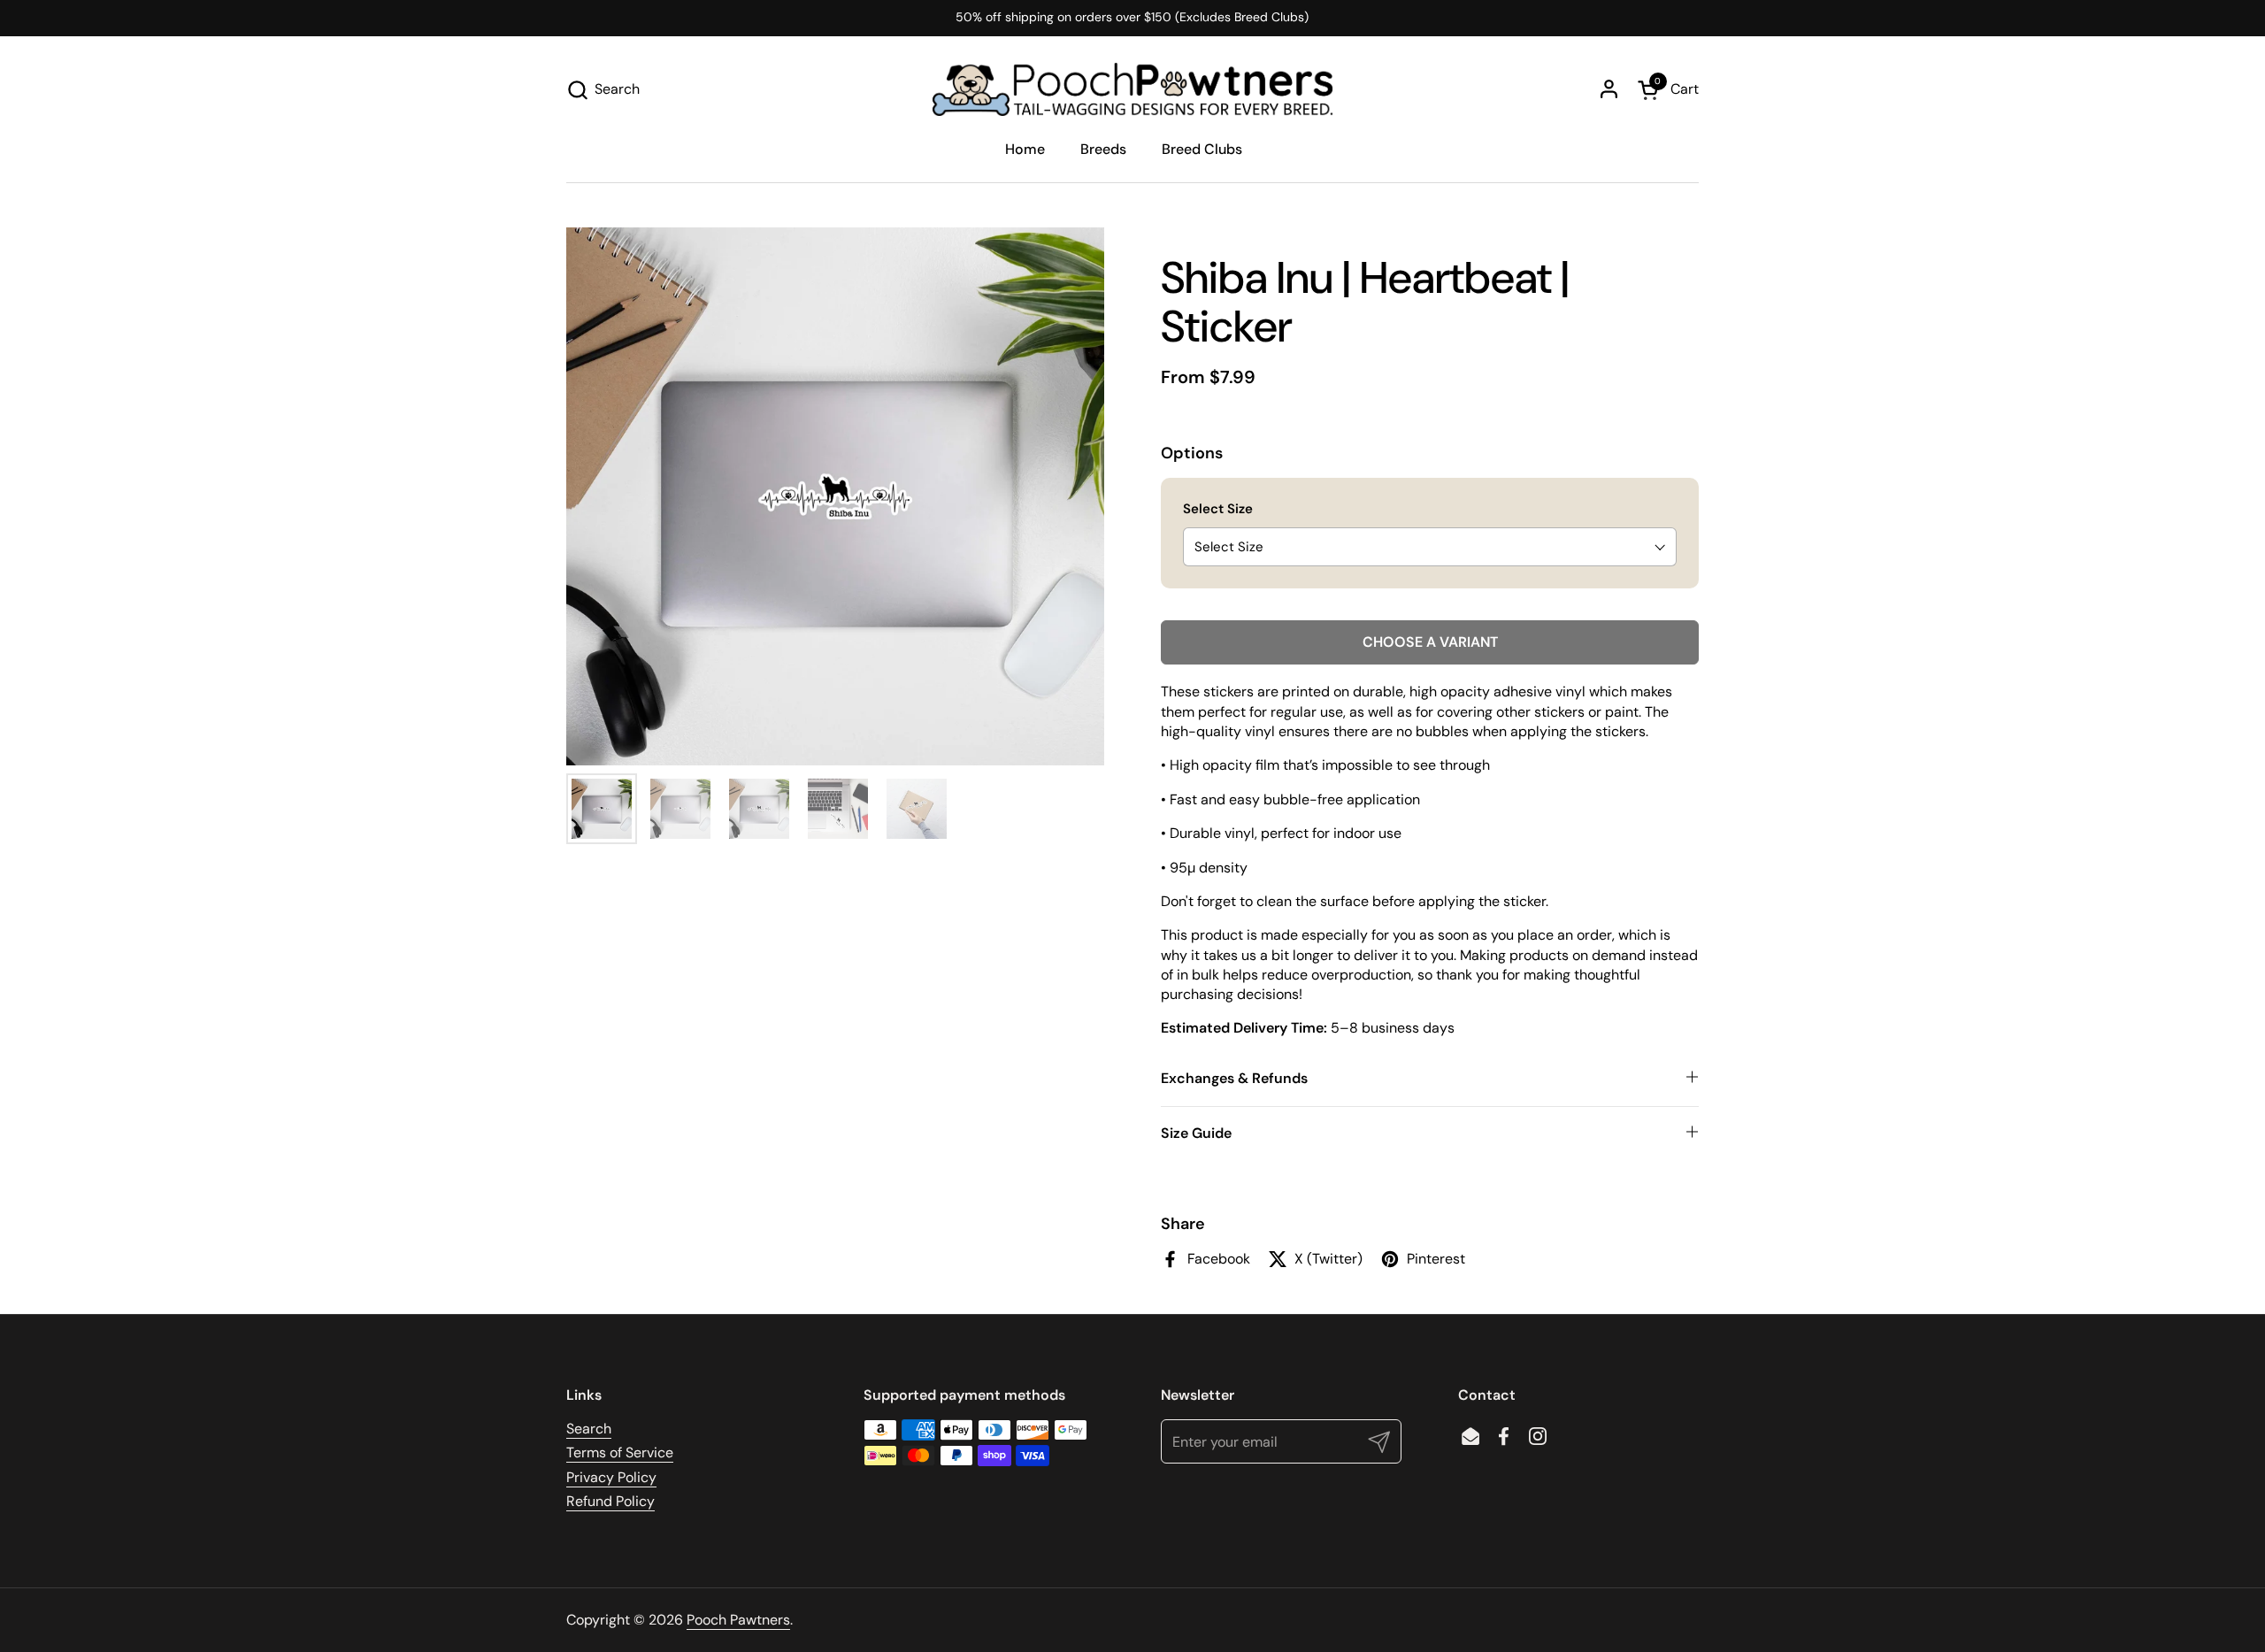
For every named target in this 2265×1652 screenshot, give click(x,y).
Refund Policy (610, 1501)
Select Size (1218, 509)
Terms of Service (620, 1452)
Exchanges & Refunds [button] (1234, 1078)
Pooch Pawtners (738, 1620)
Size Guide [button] (1196, 1133)
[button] (603, 90)
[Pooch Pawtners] (1132, 89)
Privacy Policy (611, 1477)
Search (589, 1429)
